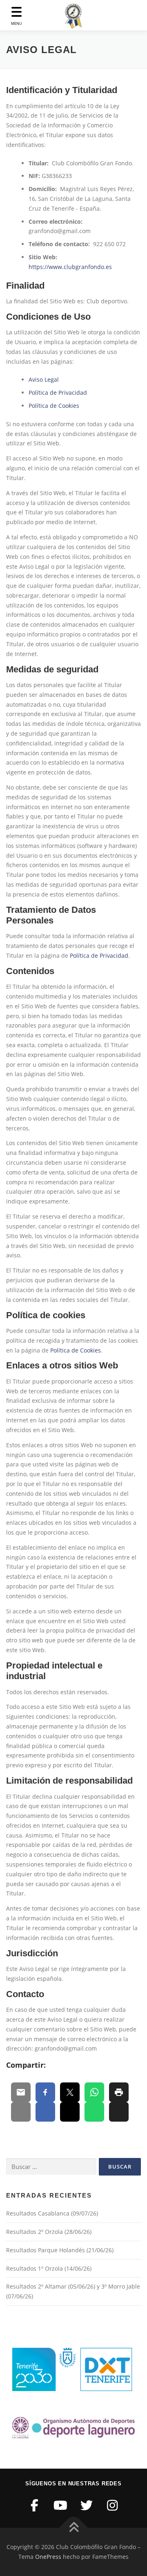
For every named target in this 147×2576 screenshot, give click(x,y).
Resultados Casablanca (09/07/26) (52, 2213)
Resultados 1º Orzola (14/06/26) (49, 2268)
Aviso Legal (44, 379)
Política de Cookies (54, 406)
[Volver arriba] (74, 2528)
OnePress (48, 2557)
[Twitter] (87, 2505)
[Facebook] (35, 2505)
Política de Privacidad (58, 393)
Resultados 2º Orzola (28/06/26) (49, 2232)
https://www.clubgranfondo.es (70, 267)
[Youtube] (61, 2505)
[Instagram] (113, 2505)
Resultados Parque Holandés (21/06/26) (60, 2250)
